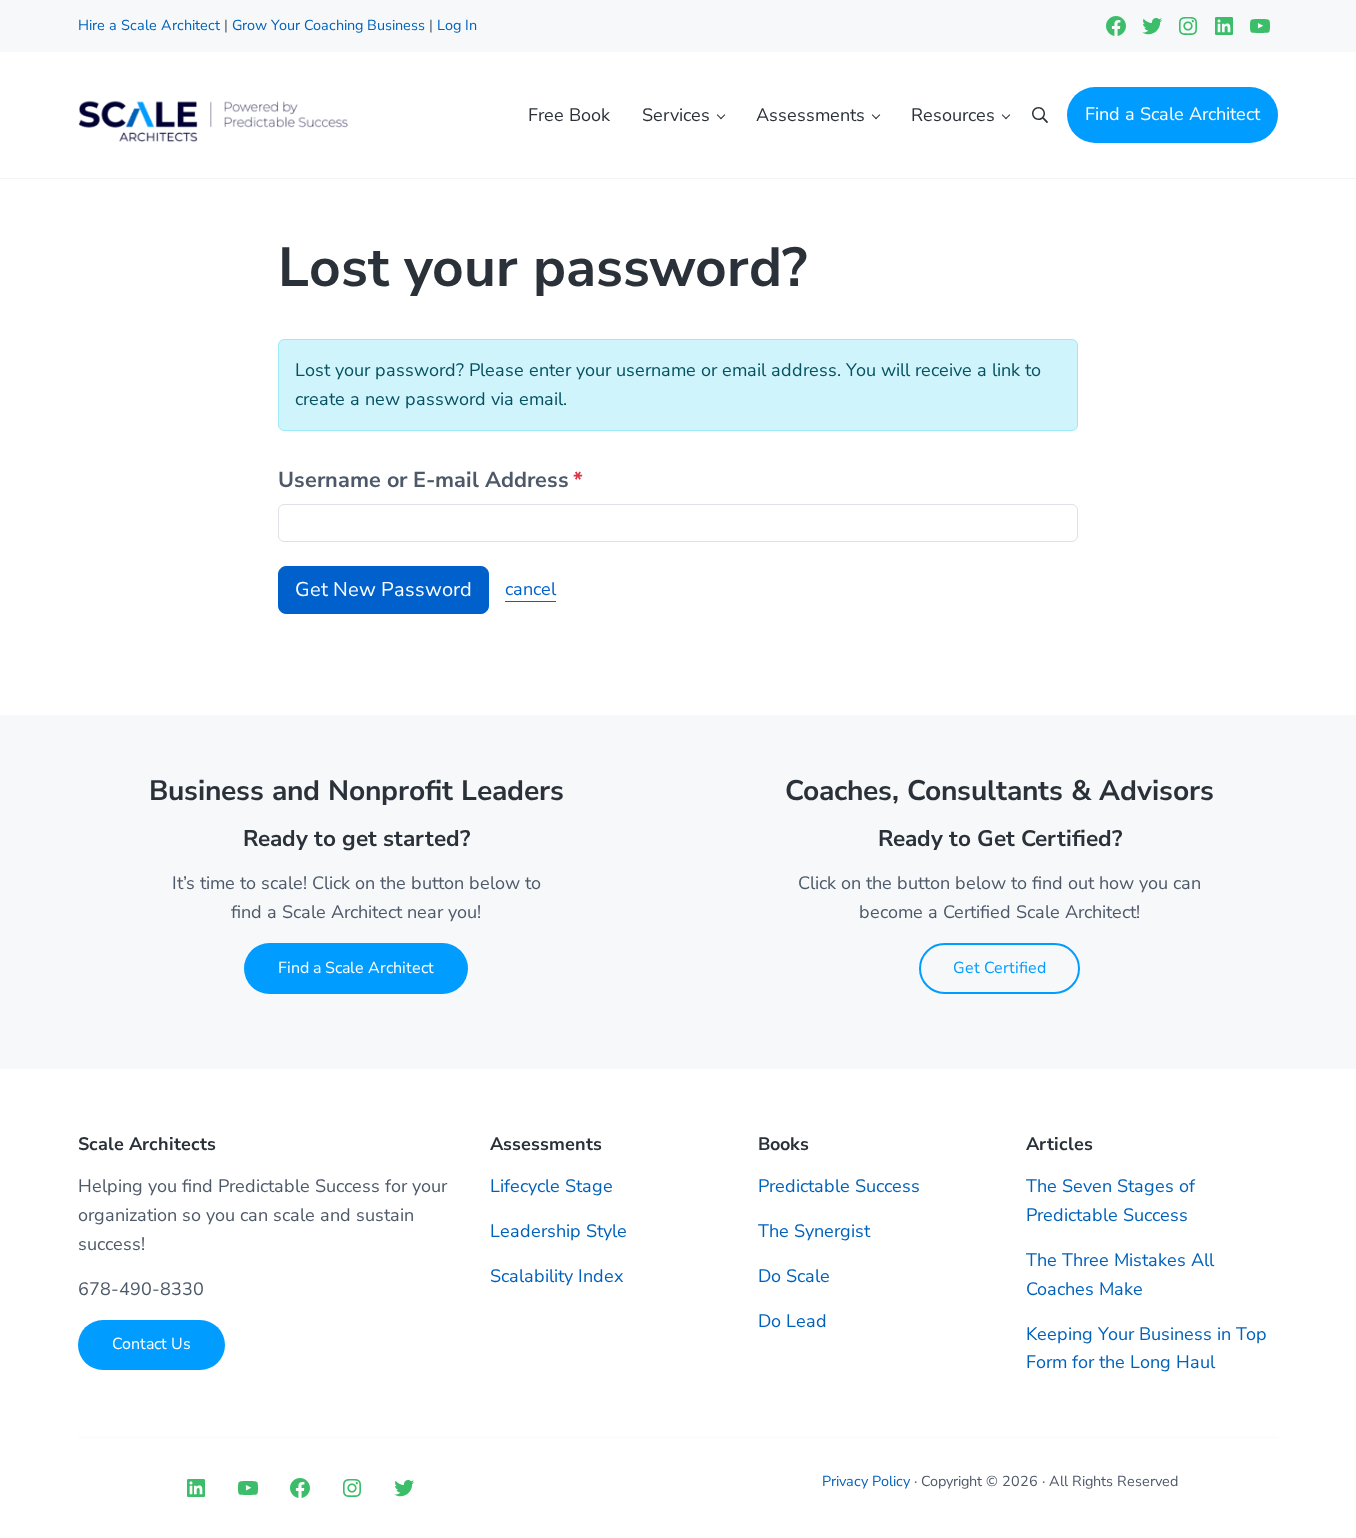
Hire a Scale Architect (151, 25)
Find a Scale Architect (356, 968)
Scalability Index (556, 1276)
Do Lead (792, 1321)
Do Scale (794, 1276)
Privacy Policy (866, 1481)
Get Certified (999, 968)
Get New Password (383, 589)
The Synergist (814, 1231)
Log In (457, 25)
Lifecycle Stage (551, 1186)
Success (887, 1186)
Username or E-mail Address (430, 480)
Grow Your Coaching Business (328, 25)
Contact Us (151, 1344)
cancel (530, 589)
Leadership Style (558, 1231)
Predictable (806, 1186)
